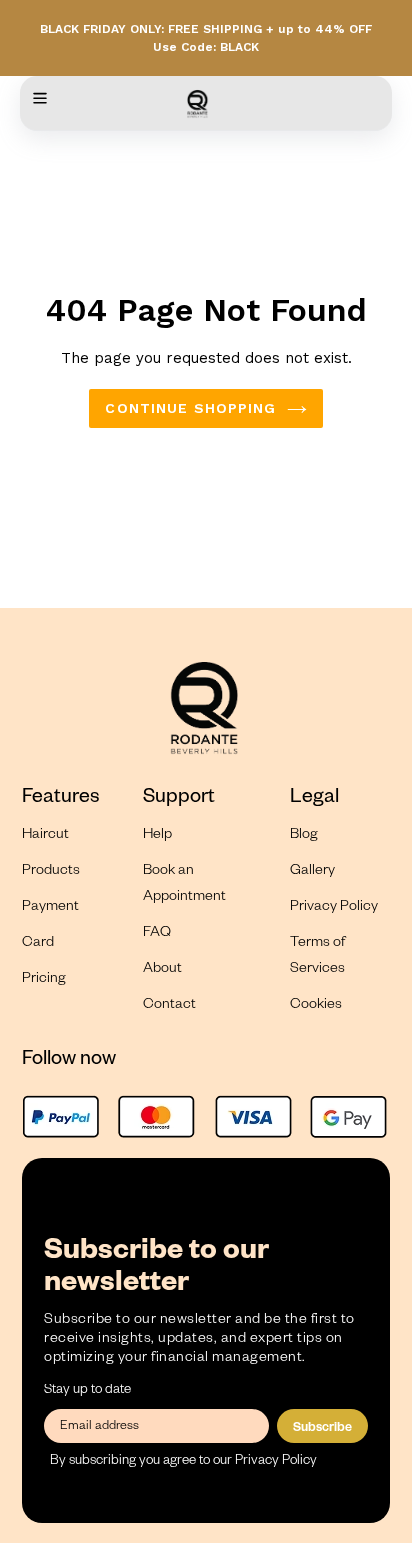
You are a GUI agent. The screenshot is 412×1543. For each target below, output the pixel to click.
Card (38, 944)
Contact (169, 1006)
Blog (304, 836)
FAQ (157, 934)
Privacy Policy (334, 908)
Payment (50, 908)
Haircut (45, 836)
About (162, 970)
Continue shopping (190, 408)
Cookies (316, 1006)
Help (157, 836)
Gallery (312, 872)
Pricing (44, 980)
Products (51, 872)
